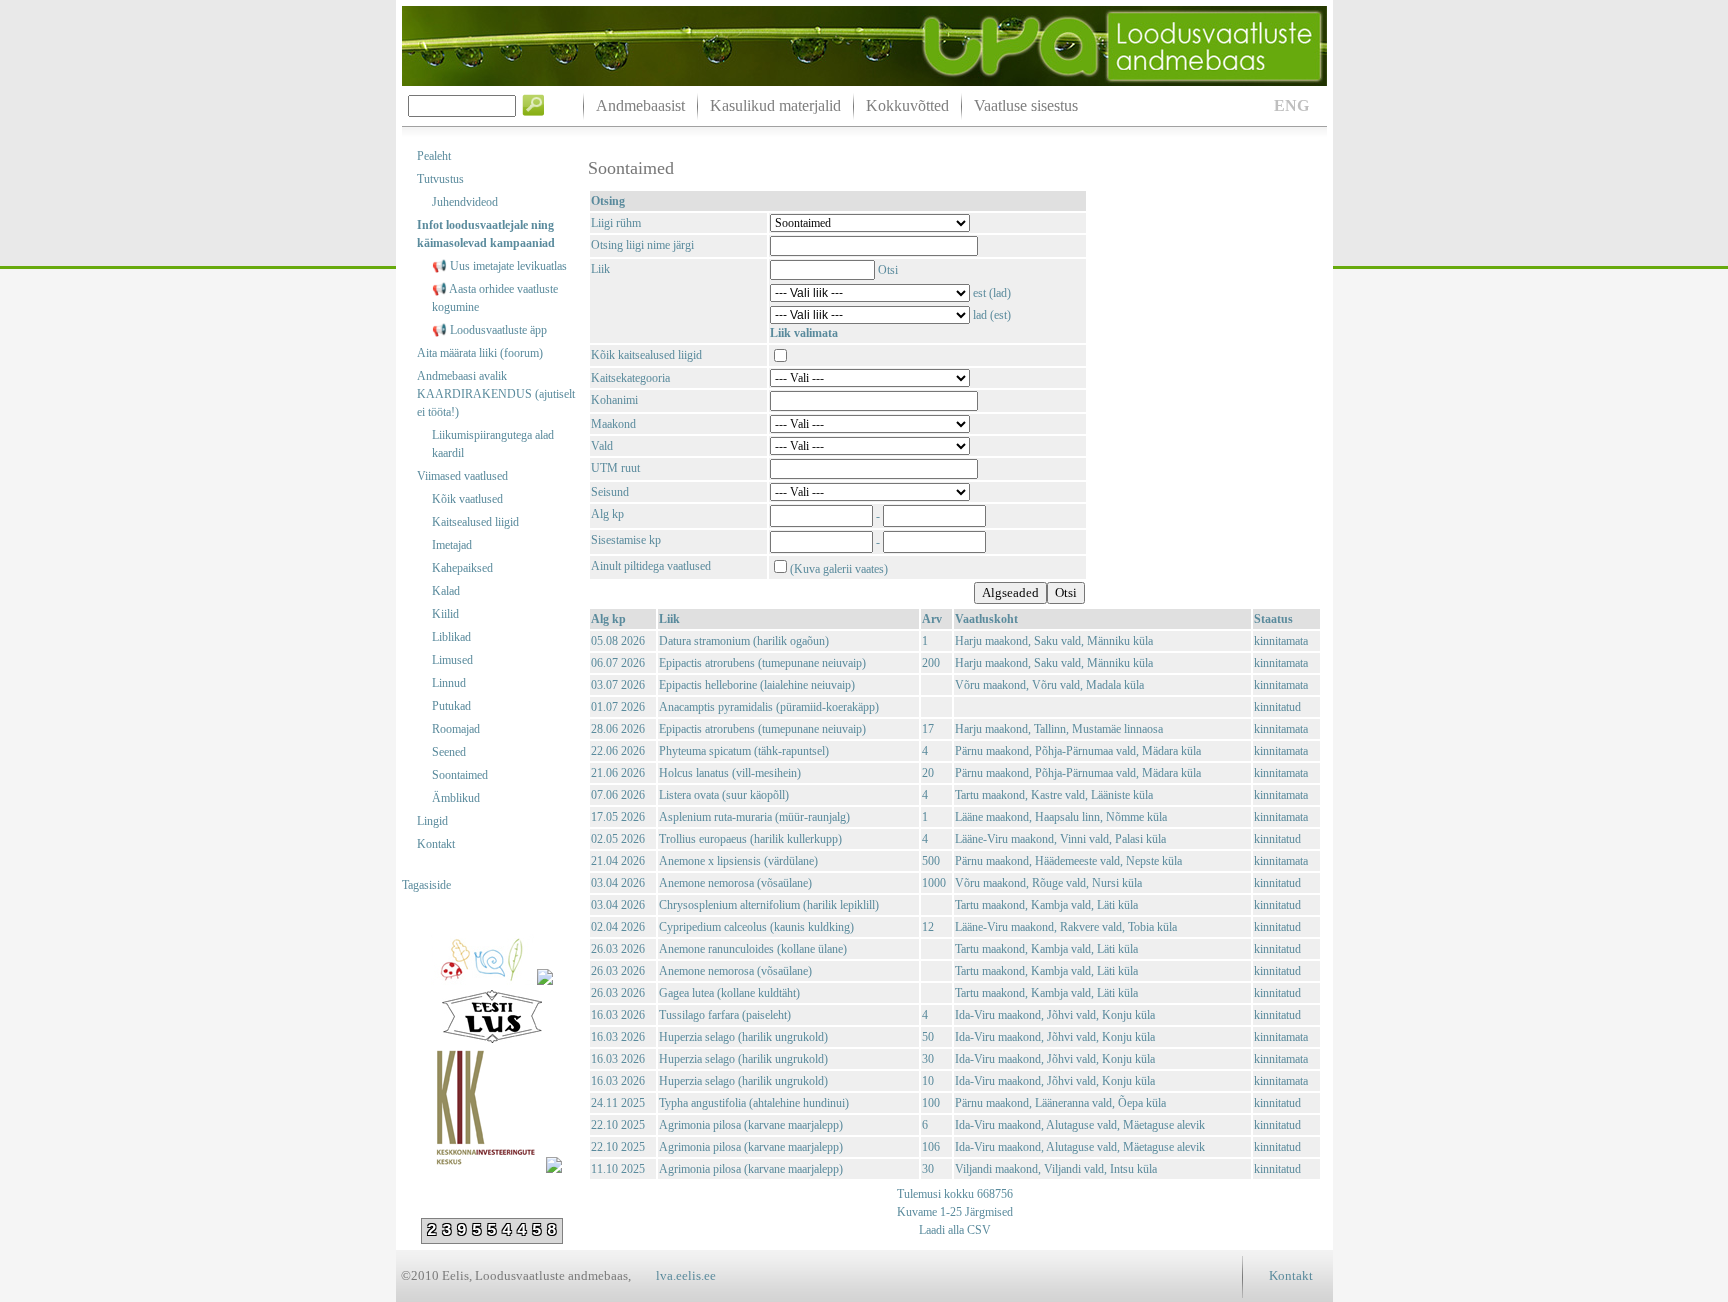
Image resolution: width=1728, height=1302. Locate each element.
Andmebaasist (640, 105)
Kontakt (436, 844)
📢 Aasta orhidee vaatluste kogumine (495, 298)
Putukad (451, 706)
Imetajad (452, 545)
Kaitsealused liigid (475, 522)
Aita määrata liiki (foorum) (480, 353)
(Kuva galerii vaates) (839, 569)
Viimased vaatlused (462, 476)
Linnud (449, 683)
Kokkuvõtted (907, 105)
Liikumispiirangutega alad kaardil (493, 444)
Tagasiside (426, 885)
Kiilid (445, 614)
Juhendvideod (465, 202)
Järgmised (987, 1212)
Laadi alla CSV (955, 1230)
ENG (1291, 105)
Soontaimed (460, 775)
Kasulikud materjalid (775, 105)
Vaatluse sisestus (1026, 105)
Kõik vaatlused (467, 499)
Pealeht (434, 156)
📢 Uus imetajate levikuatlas (499, 266)
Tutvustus (440, 179)
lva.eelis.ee (686, 1275)
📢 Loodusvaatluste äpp (489, 330)
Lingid (432, 821)
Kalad (446, 591)
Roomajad (456, 729)
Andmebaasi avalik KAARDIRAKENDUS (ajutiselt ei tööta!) (496, 394)
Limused (452, 660)
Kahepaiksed (462, 568)
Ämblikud (456, 798)
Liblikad (451, 637)
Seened (449, 752)
